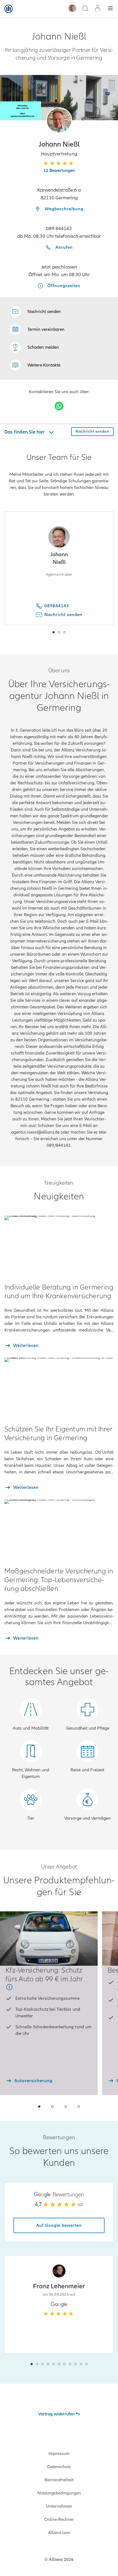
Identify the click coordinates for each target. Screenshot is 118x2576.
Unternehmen (59, 2506)
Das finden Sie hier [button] (25, 432)
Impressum (59, 2454)
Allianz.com (59, 2533)
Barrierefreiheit (59, 2480)
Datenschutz (59, 2467)
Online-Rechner (59, 2519)
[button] (59, 120)
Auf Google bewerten (59, 2225)
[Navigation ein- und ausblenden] (110, 9)
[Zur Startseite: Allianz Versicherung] (9, 9)
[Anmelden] (98, 9)
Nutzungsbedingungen (59, 2493)
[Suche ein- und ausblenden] (85, 9)
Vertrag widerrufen (56, 2414)
